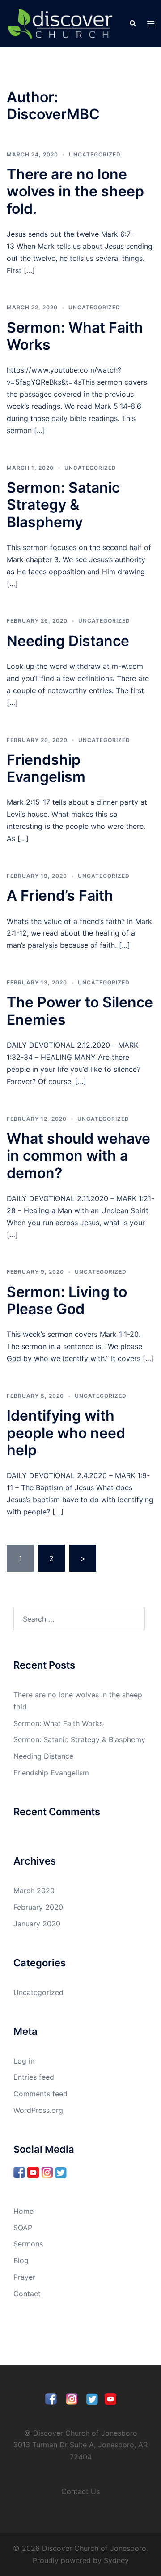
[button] (132, 23)
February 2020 (38, 1907)
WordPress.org (38, 2110)
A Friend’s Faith (60, 896)
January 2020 (37, 1924)
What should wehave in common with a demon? (78, 1156)
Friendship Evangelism (46, 768)
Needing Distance (68, 641)
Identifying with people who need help (66, 1433)
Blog (21, 2260)
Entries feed (34, 2077)
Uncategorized (95, 154)
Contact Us (80, 2491)
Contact (27, 2294)
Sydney (116, 2560)
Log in (24, 2061)
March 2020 (34, 1891)
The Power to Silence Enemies (80, 1011)
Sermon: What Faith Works (75, 336)
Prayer (24, 2277)
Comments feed (40, 2094)
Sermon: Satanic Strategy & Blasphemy (63, 505)
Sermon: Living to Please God (67, 1300)
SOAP (23, 2228)
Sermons (28, 2244)
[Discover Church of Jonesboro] (61, 23)
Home (23, 2211)
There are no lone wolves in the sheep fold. (75, 191)
